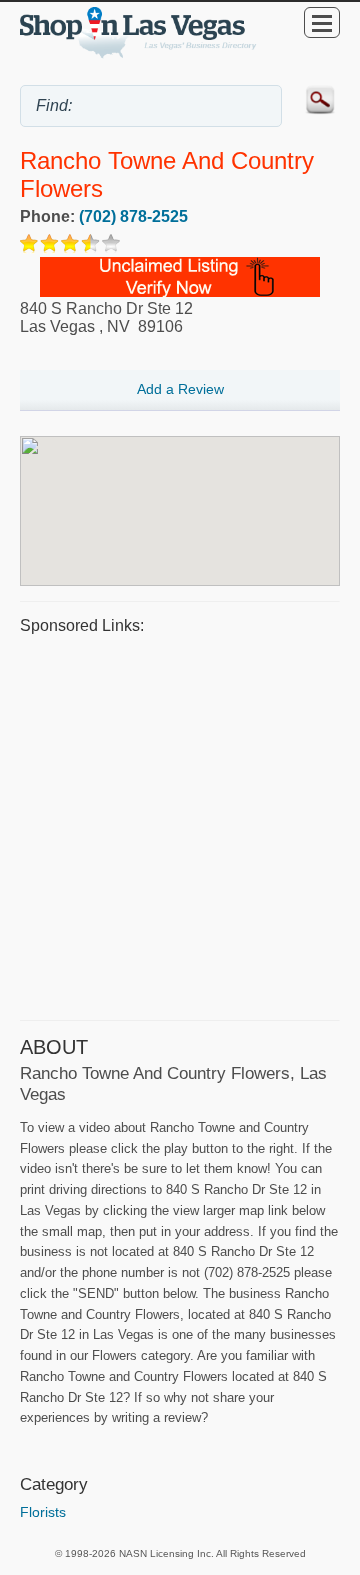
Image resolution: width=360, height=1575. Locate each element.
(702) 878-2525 (133, 216)
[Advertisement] (180, 825)
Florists (43, 1512)
